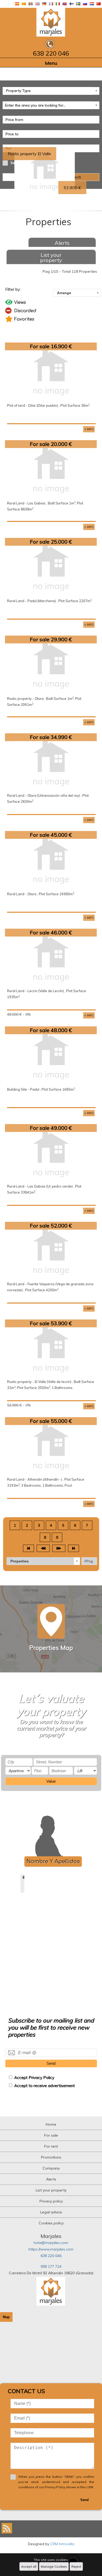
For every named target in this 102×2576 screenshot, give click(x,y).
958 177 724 (51, 2266)
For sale (51, 2135)
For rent (51, 2146)
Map (6, 2317)
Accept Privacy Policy (34, 2077)
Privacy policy (51, 2201)
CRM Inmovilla (62, 2544)
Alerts (62, 243)
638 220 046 (51, 2256)
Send (51, 2063)
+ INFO (89, 429)
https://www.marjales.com (51, 2249)
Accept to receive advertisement (44, 2086)
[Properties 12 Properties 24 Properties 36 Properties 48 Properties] (43, 1561)
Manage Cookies (54, 2566)
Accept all (29, 2566)
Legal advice (51, 2212)
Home (51, 2124)
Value (51, 1781)
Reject (76, 2566)
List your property (51, 257)
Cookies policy (51, 2223)
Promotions (51, 2157)
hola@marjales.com (51, 2243)
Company (51, 2168)
